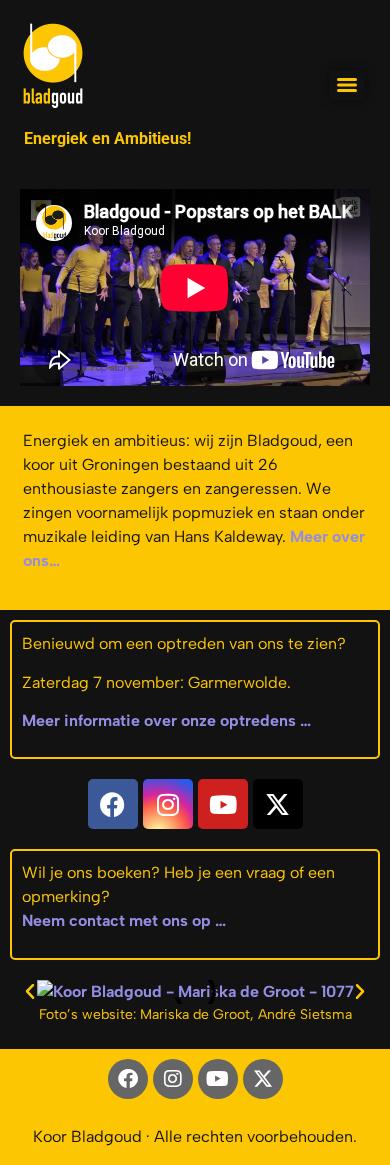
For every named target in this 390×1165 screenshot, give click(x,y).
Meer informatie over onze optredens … (166, 720)
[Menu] (347, 85)
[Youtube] (223, 804)
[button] (30, 992)
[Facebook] (113, 804)
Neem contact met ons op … (124, 920)
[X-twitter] (278, 804)
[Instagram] (168, 804)
